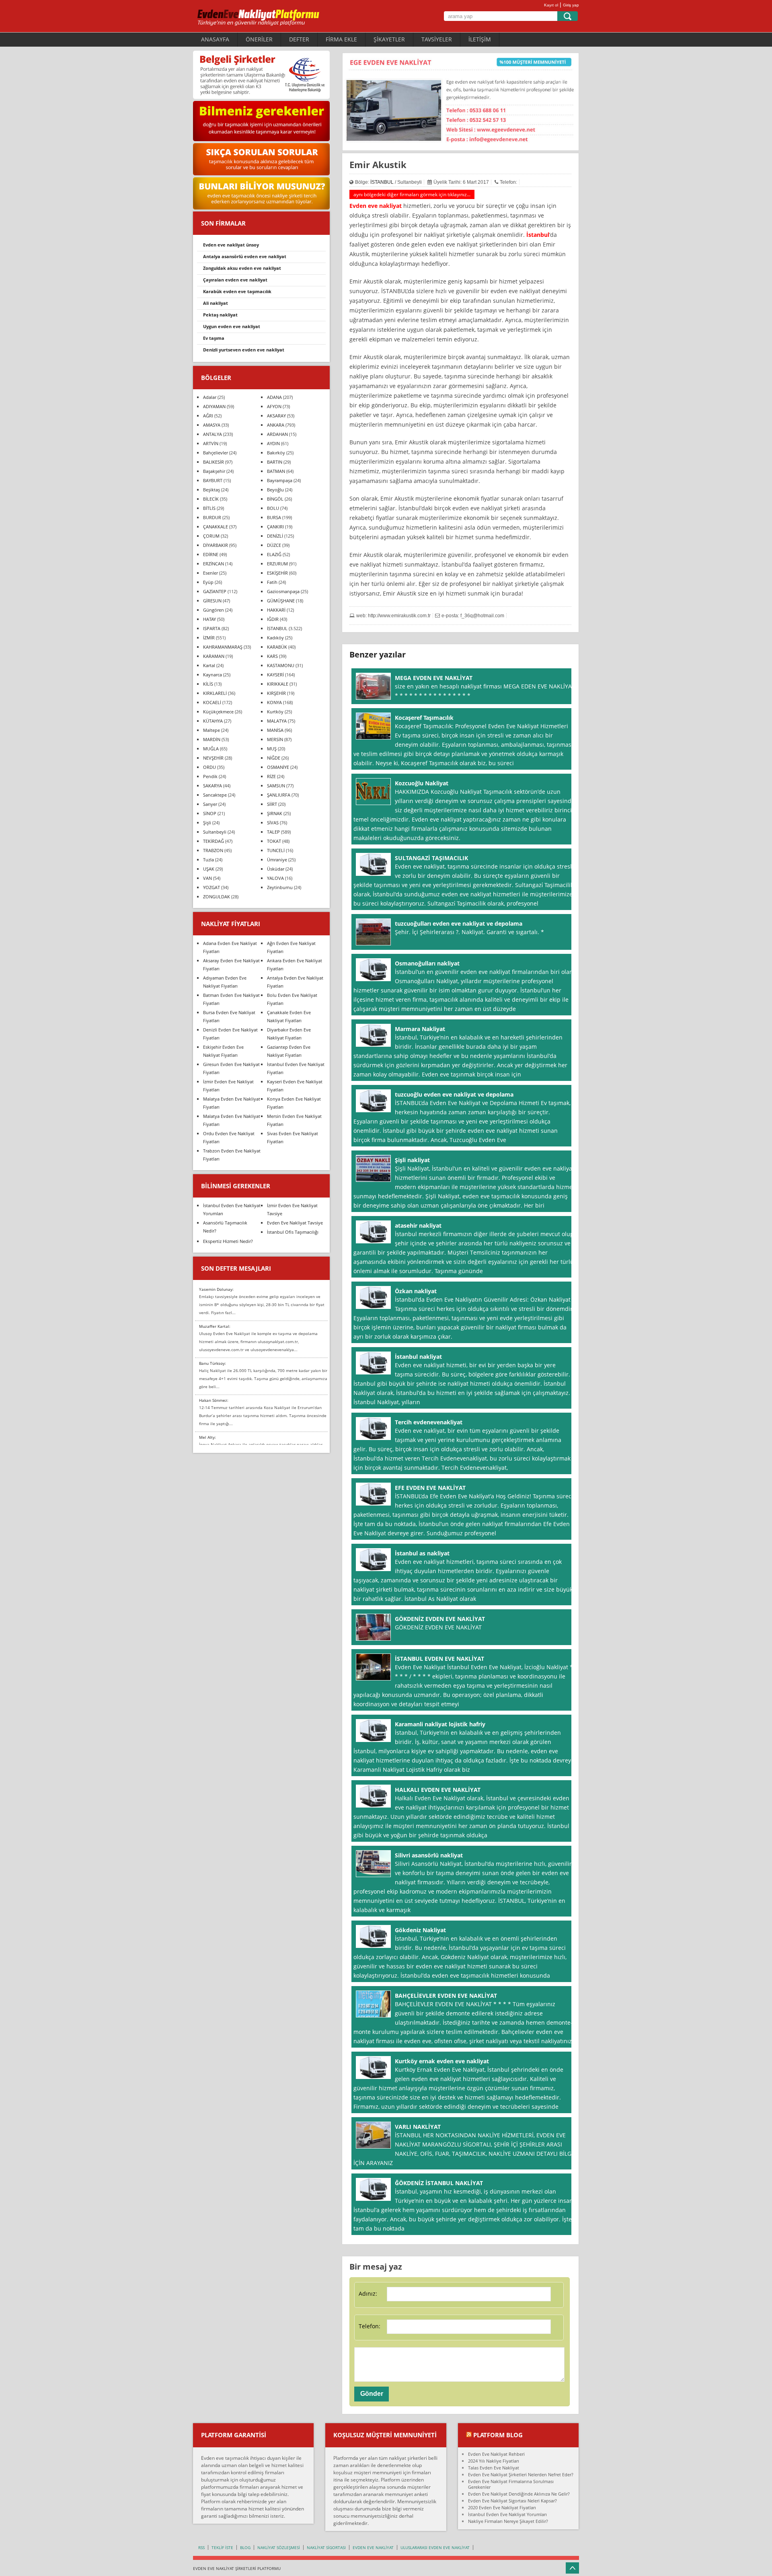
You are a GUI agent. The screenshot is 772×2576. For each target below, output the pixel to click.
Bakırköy (276, 453)
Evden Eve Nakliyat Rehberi (496, 2454)
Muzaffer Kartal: (215, 1326)
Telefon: (370, 2326)
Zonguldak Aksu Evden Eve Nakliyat (242, 268)
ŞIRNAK (275, 813)
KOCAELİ (212, 702)
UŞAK (209, 869)
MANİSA (275, 730)
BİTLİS (209, 508)
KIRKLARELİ (215, 693)
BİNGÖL (275, 499)
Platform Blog (498, 2435)
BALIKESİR (214, 462)
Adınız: (368, 2294)
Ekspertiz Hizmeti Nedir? (228, 1241)
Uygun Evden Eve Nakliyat (232, 326)
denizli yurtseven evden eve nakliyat (244, 350)
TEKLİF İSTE (222, 2547)
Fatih (272, 582)
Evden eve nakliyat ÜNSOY (231, 245)
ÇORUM (211, 536)
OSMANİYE (278, 767)
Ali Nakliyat (216, 303)
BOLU (273, 508)
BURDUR (212, 517)
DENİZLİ (275, 536)
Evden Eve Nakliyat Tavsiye (295, 1223)
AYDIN (273, 443)
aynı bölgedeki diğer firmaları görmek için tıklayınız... (412, 194)
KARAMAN (214, 656)
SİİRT (272, 804)
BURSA (274, 517)
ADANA (274, 397)
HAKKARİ (276, 610)
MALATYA (277, 721)
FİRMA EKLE (341, 39)
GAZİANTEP (215, 591)
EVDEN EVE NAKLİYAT (373, 2547)
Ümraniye (277, 860)
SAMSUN (276, 786)
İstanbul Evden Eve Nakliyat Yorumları (507, 2514)
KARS (272, 656)
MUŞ (272, 749)
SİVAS (273, 823)
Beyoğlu (275, 490)
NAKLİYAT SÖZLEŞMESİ (279, 2547)
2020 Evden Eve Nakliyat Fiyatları (502, 2507)
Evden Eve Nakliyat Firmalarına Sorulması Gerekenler (511, 2484)
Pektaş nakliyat (220, 315)
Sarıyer (210, 804)
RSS (201, 2547)
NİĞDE (274, 758)
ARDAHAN (277, 434)
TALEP (273, 832)
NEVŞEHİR (213, 758)
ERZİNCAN (214, 564)
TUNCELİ (276, 850)
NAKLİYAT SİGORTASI (326, 2547)
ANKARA (276, 425)
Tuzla (208, 860)
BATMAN (276, 471)
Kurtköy (275, 712)
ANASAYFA (215, 39)
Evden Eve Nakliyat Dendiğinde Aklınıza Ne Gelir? (519, 2494)
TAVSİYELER (437, 39)
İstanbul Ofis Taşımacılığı (293, 1232)
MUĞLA (211, 749)
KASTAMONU (281, 665)
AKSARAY (276, 416)
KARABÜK (277, 647)
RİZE (271, 776)
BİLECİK (211, 499)
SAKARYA (213, 786)
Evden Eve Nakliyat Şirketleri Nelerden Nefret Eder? (521, 2474)
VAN (207, 878)
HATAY (209, 619)
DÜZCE (274, 545)
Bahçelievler (216, 453)
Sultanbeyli (215, 832)
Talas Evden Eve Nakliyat (494, 2468)
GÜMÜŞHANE (281, 601)
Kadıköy (275, 638)
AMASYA (212, 425)
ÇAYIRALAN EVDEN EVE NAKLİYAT (235, 280)
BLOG (245, 2547)
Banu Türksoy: (213, 1363)
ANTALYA (213, 434)
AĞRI (208, 416)
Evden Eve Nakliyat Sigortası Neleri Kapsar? (512, 2501)
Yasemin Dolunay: (216, 1289)
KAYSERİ (275, 675)
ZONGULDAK (217, 897)
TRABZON (213, 850)
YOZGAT (211, 887)
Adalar (210, 397)
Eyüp (208, 582)
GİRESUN (212, 601)
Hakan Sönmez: (214, 1400)
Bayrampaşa (280, 480)
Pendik (210, 776)
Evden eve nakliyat (376, 206)
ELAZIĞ (274, 554)
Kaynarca (213, 675)
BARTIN (275, 462)
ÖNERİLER (259, 39)
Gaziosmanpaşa (283, 591)
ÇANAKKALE (216, 527)
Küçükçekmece (218, 712)
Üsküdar (276, 869)
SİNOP (210, 813)
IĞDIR (273, 619)
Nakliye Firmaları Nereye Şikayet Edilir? (508, 2521)
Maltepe (211, 730)
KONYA (274, 702)
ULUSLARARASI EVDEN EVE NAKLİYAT (435, 2547)
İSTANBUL (382, 182)
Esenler (210, 573)
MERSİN (275, 739)
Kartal (209, 665)
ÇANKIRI (275, 527)
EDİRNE (211, 554)
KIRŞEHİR (276, 693)
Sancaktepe (215, 795)
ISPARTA (212, 628)
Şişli (207, 823)
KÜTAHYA (213, 721)
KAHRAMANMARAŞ (223, 647)
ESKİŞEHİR (277, 573)
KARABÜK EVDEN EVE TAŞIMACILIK (237, 291)
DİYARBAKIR (216, 545)
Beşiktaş (211, 490)
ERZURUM (277, 564)
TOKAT (274, 841)
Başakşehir (214, 471)
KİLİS (208, 684)
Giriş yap (571, 5)
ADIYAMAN (214, 406)
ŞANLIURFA (279, 795)
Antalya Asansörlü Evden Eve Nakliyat (245, 256)
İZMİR (209, 638)
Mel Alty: (207, 1437)
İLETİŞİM (480, 39)
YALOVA (275, 878)
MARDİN (212, 739)
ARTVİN (211, 443)
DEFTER (299, 39)
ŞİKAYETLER (389, 39)
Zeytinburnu (280, 887)
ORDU (209, 767)
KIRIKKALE (278, 684)
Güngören (214, 610)
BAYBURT (213, 480)
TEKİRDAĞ (214, 841)
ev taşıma (214, 338)
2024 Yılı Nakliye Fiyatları (494, 2461)
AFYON (274, 406)
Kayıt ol (551, 5)
